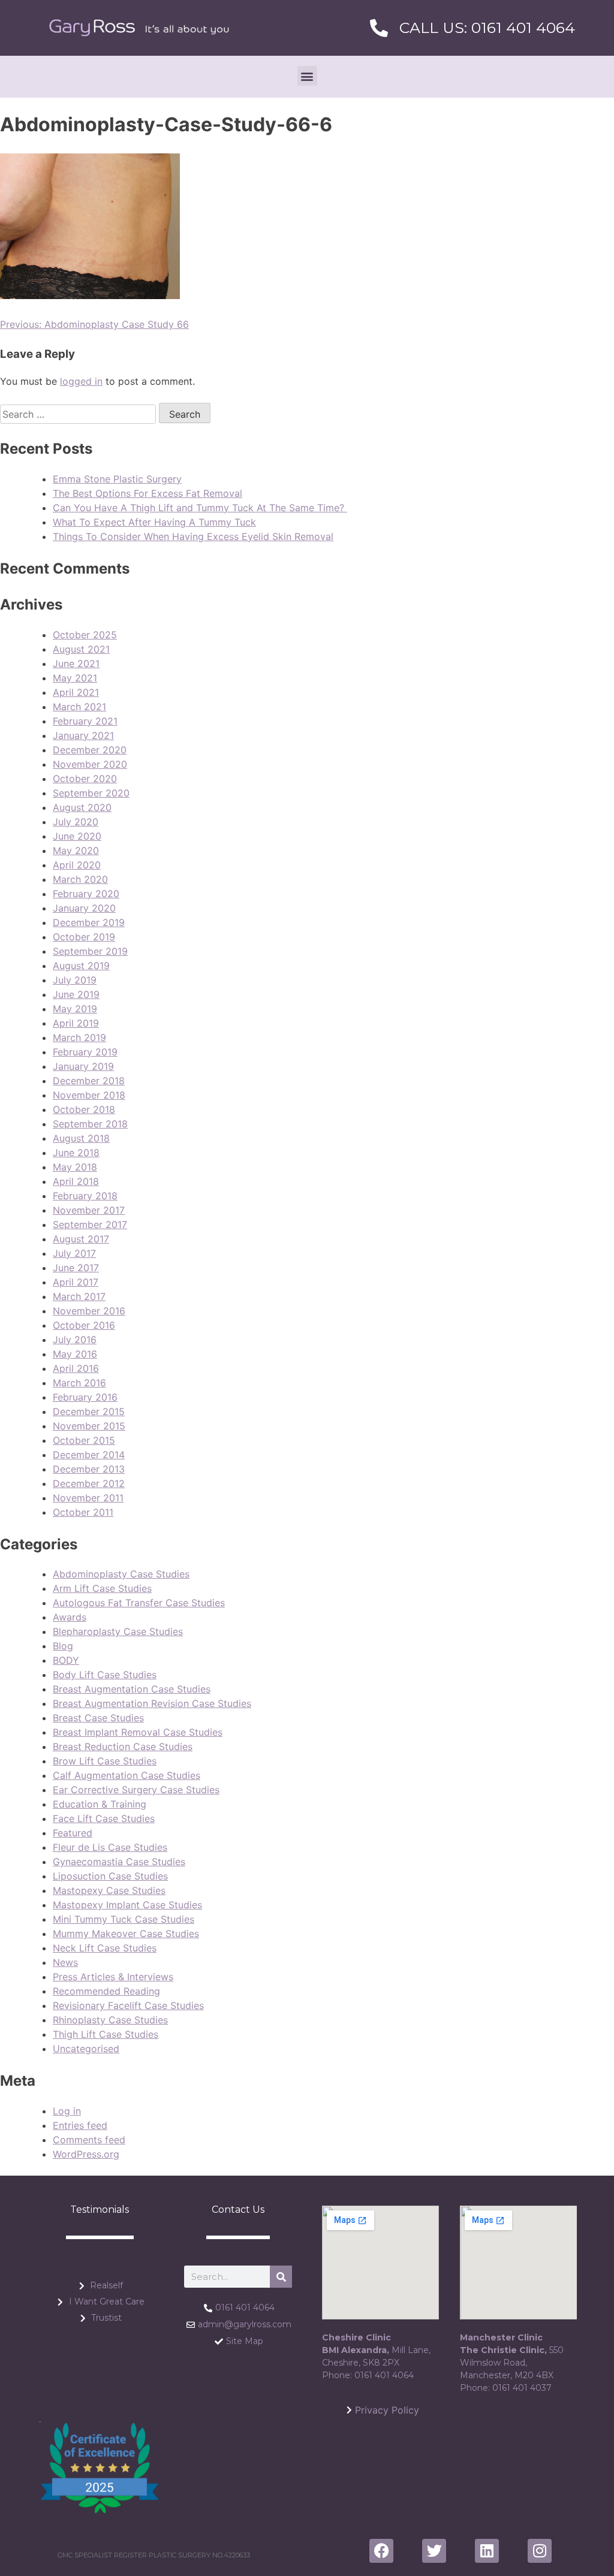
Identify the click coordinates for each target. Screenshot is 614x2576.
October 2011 (83, 1512)
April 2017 (76, 1282)
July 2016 (75, 1340)
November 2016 (89, 1311)
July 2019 (75, 980)
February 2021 (85, 721)
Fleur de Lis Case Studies (110, 1847)
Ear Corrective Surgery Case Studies (136, 1790)
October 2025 (85, 635)
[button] (307, 76)
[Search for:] (79, 414)
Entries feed (80, 2125)
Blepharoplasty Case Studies (118, 1631)
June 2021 (76, 663)
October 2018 (84, 1109)
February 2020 (86, 894)
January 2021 (83, 735)
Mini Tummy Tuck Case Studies (124, 1919)
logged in (81, 381)
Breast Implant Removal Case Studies (138, 1732)
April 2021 (76, 692)
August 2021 (81, 649)
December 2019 (89, 922)
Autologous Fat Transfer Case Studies (139, 1603)
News (65, 1962)
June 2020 (77, 836)
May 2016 (75, 1354)
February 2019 (85, 1052)
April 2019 (76, 1023)
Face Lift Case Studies (104, 1818)
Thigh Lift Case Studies (106, 2034)
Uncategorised (86, 2049)
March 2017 (79, 1296)
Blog (63, 1646)
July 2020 (76, 822)
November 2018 (89, 1095)
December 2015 (89, 1411)
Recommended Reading (106, 1991)
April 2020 (77, 865)
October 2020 (85, 779)
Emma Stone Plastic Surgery (117, 479)
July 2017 (74, 1253)
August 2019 (81, 966)
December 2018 (89, 1081)
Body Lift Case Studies (105, 1675)
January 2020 (84, 908)
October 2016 (84, 1325)
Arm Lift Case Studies (102, 1588)
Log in (67, 2111)
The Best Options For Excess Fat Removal (148, 493)
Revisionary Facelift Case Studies (128, 2005)
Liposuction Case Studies (110, 1876)
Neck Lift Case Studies (105, 1948)
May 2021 (75, 678)
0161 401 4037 (522, 2388)
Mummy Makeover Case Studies (126, 1933)
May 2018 (75, 1167)
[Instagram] (540, 2551)
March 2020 (80, 879)
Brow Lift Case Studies (105, 1761)
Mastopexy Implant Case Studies (127, 1905)
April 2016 (76, 1368)
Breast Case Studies (98, 1718)
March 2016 (79, 1383)
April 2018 (76, 1181)
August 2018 (81, 1138)
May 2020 (76, 850)
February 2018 (85, 1196)
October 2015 (84, 1440)
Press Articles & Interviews (113, 1977)
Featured (73, 1833)
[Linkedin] (487, 2551)
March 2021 (79, 707)
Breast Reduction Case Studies (123, 1747)
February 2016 (85, 1397)
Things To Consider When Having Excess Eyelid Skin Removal (193, 536)
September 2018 (90, 1124)
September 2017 (90, 1224)
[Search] (281, 2277)
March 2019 (79, 1037)
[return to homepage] (139, 28)
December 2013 (89, 1469)
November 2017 (89, 1210)
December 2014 (89, 1455)
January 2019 (83, 1066)
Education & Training (100, 1804)
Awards (70, 1617)
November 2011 (88, 1498)
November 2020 (90, 764)
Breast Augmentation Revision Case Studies (152, 1703)
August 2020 (82, 807)
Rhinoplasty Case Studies (110, 2020)
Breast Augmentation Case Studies (132, 1689)
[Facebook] (381, 2551)
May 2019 (75, 1009)
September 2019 (90, 951)
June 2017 (76, 1268)
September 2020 (91, 793)
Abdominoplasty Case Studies (121, 1574)
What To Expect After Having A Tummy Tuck (154, 522)
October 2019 (84, 937)
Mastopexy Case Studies (109, 1890)
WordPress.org (86, 2154)
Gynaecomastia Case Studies (119, 1862)
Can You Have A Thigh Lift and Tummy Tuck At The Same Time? (200, 508)
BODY (66, 1660)
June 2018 (76, 1153)
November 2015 (89, 1426)
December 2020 (90, 750)
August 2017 (81, 1239)
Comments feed (89, 2140)
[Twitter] (434, 2551)
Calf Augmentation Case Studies (127, 1775)
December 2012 (89, 1483)
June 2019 (76, 994)
